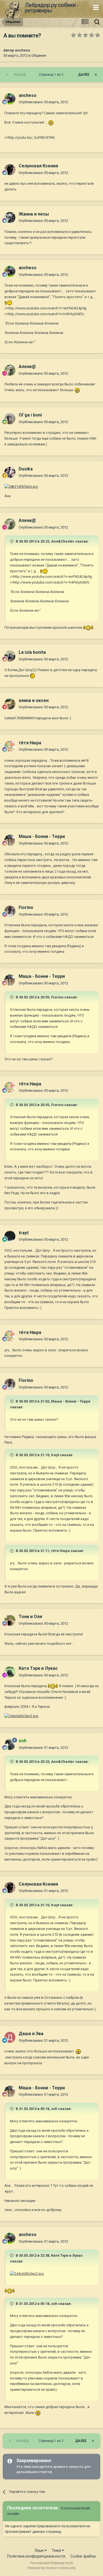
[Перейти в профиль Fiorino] (10, 911)
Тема (57, 2550)
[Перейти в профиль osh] (10, 1744)
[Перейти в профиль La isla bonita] (10, 656)
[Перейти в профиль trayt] (10, 1236)
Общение (39, 55)
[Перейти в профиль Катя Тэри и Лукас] (10, 1672)
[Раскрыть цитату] (12, 541)
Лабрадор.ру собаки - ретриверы (52, 8)
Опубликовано (43, 102)
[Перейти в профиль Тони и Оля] (10, 1620)
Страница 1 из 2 (52, 75)
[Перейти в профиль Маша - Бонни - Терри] (10, 840)
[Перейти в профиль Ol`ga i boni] (10, 419)
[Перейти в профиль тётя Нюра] (10, 746)
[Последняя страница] (96, 75)
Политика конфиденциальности (36, 2556)
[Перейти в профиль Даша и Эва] (10, 2037)
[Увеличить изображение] (51, 122)
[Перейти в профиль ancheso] (10, 99)
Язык (40, 2550)
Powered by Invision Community (52, 2568)
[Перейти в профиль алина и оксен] (10, 704)
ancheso (22, 50)
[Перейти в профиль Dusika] (10, 472)
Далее (84, 75)
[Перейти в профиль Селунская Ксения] (10, 170)
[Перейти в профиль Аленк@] (10, 370)
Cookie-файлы (83, 2556)
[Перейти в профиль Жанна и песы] (10, 217)
